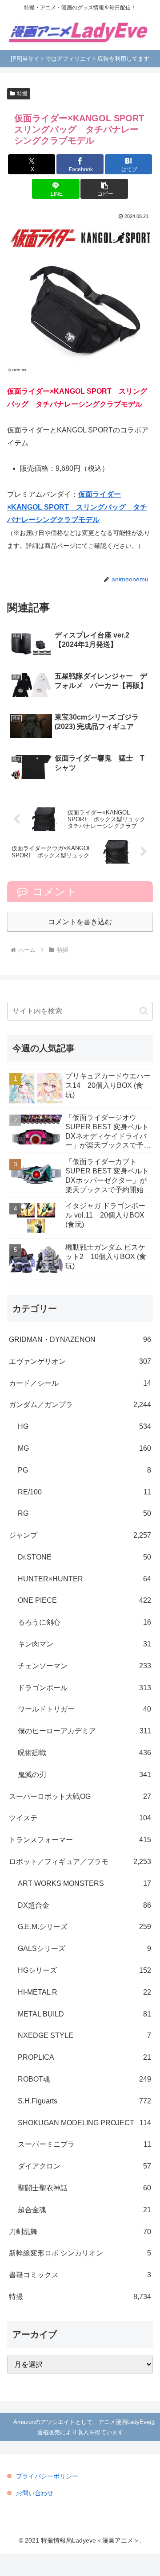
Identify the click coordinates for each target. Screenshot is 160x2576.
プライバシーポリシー (47, 2476)
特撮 (22, 94)
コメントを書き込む (80, 922)
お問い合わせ (35, 2493)
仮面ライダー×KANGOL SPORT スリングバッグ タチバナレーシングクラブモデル (77, 507)
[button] (104, 189)
